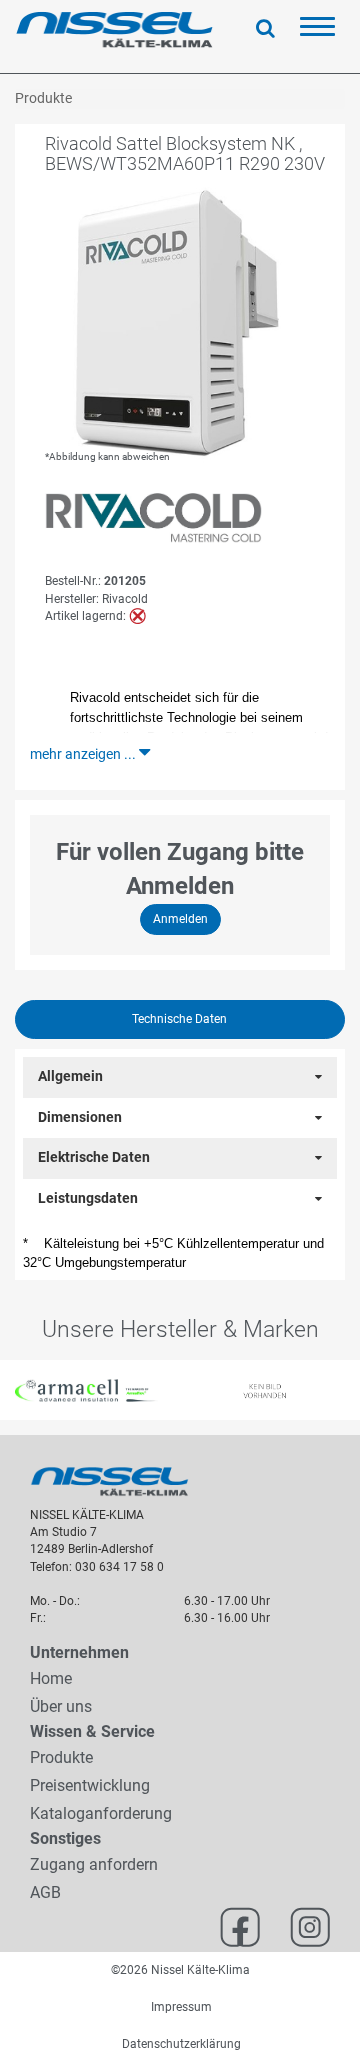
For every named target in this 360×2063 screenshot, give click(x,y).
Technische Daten (179, 1019)
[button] (9, 1390)
